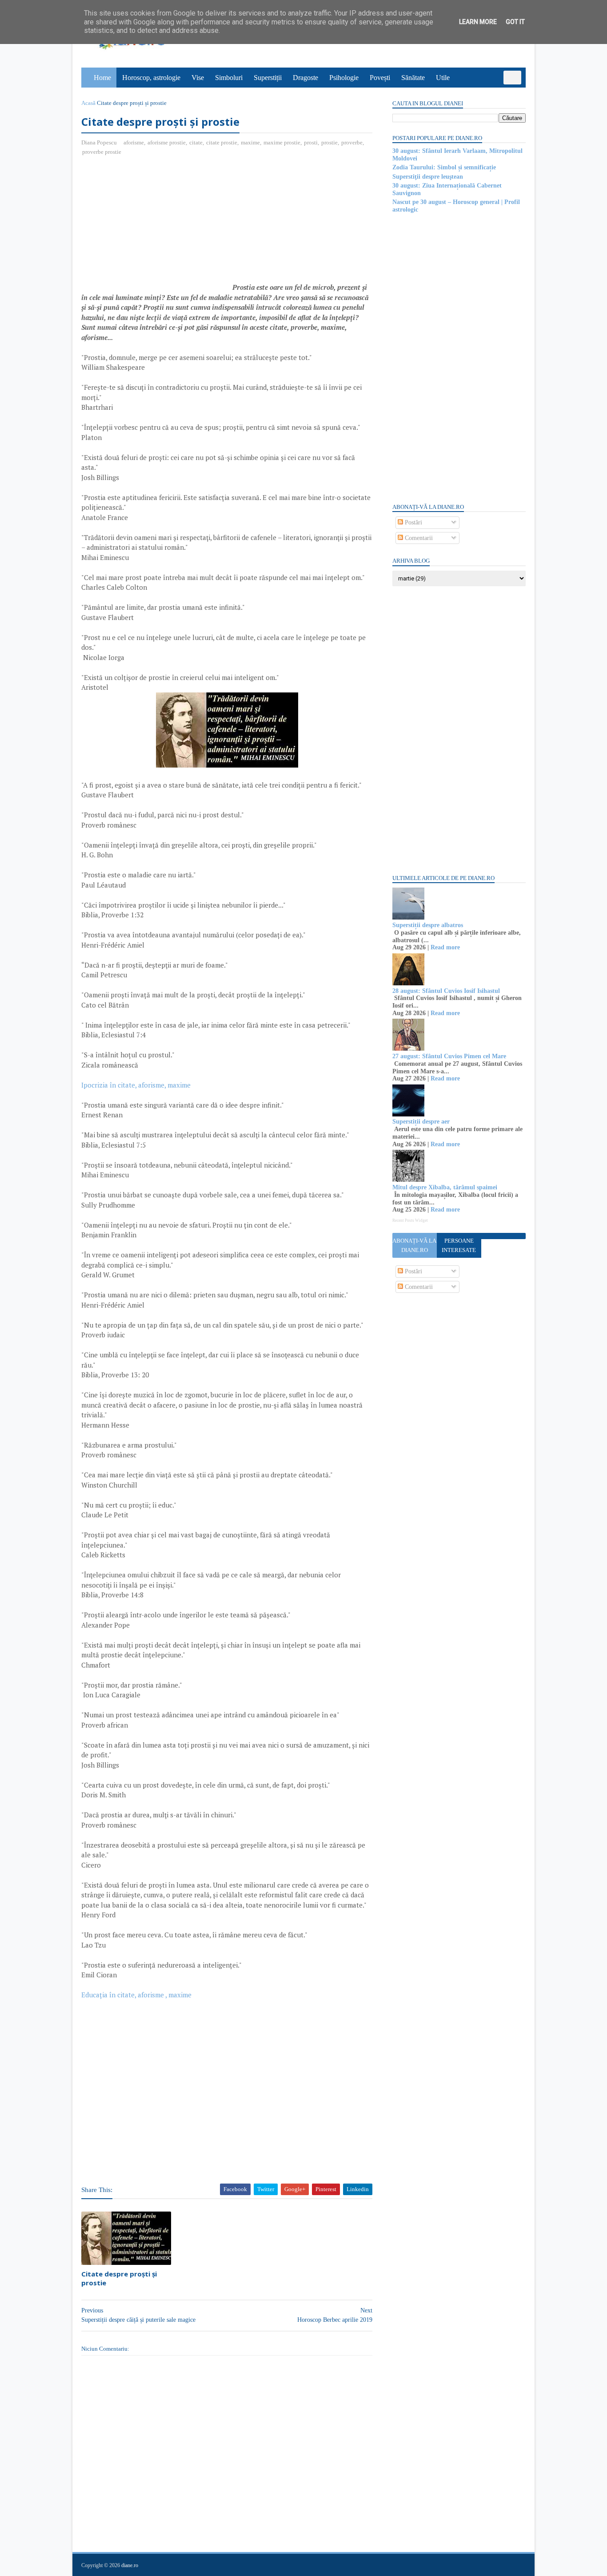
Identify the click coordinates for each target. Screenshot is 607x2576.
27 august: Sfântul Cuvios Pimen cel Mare (449, 1056)
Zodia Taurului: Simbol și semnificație (444, 167)
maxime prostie (282, 142)
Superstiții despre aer (421, 1122)
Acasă (88, 103)
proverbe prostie (102, 152)
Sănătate (413, 78)
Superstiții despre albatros (428, 925)
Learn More (478, 22)
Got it (515, 22)
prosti (311, 142)
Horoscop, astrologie (151, 78)
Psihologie (344, 78)
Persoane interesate (459, 1245)
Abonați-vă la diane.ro (414, 1245)
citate (196, 142)
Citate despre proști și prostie (119, 2278)
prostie (329, 142)
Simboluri (229, 78)
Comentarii (418, 538)
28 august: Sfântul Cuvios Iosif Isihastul (446, 991)
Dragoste (305, 78)
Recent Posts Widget (410, 1220)
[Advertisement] (156, 228)
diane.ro (130, 2565)
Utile (443, 78)
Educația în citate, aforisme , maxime (136, 1995)
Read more (445, 947)
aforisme (134, 142)
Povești (380, 78)
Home (102, 78)
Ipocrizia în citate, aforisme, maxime (136, 1085)
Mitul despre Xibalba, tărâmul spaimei (445, 1187)
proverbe (352, 142)
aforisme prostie (167, 142)
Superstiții (268, 78)
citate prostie (222, 142)
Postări (413, 522)
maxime (250, 142)
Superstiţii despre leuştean (428, 177)
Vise (198, 78)
